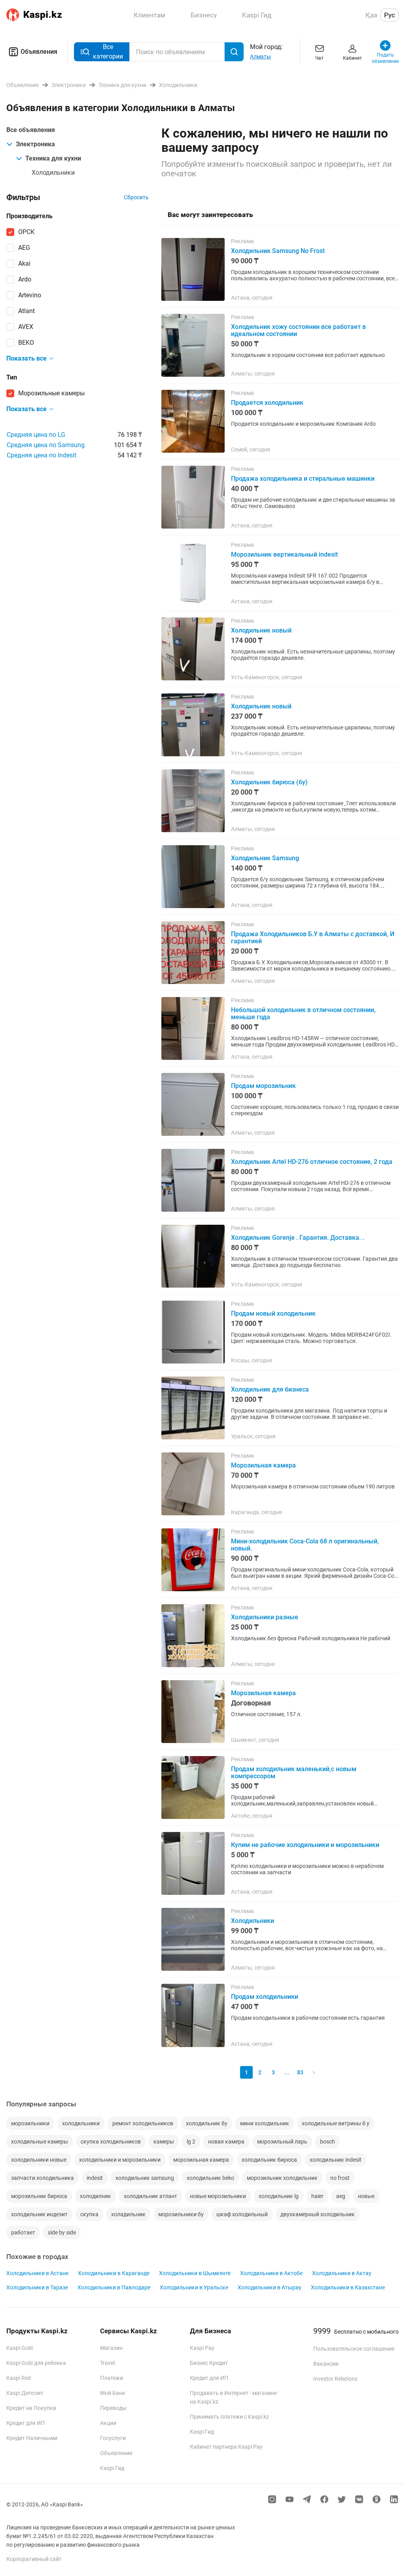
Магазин (111, 2348)
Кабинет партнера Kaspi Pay (226, 2447)
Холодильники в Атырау (270, 2287)
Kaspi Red (19, 2378)
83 (300, 2072)
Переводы (113, 2408)
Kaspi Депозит (25, 2393)
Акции (108, 2423)
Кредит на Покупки (31, 2408)
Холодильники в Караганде (114, 2273)
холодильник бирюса (269, 2160)
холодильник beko (210, 2178)
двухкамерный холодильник (318, 2214)
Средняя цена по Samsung (46, 445)
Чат (319, 58)
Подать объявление (385, 58)
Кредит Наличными (32, 2438)
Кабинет (352, 58)
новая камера (226, 2142)
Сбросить (136, 197)
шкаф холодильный (242, 2214)
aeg (341, 2196)
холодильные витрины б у (336, 2123)
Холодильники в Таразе (37, 2287)
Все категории (108, 52)
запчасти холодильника (43, 2178)
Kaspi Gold (20, 2348)
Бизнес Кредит (209, 2363)
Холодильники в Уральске (194, 2287)
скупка (89, 2214)
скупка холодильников (111, 2142)
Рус (390, 15)
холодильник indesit (336, 2160)
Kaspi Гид (112, 2468)
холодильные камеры (40, 2142)
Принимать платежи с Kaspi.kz (229, 2417)
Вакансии (326, 2364)
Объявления (39, 52)
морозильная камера (201, 2160)
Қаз (371, 15)
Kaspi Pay (202, 2348)
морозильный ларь (282, 2142)
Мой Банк (113, 2393)
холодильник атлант (150, 2196)
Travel (107, 2363)
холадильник (128, 2214)
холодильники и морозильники (120, 2160)
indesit (95, 2178)
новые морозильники (218, 2196)
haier (317, 2196)
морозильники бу (181, 2214)
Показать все (26, 358)
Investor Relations (335, 2379)
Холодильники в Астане (37, 2273)
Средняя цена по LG (36, 435)
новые (366, 2196)
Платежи (112, 2378)
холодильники (81, 2123)
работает (23, 2232)
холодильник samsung (145, 2178)
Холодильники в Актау (342, 2273)
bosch (327, 2142)
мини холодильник (265, 2123)
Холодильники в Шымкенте (195, 2273)
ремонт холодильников (143, 2123)
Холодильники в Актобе (271, 2273)
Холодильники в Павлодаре (114, 2287)
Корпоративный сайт (34, 2559)
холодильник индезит (39, 2214)
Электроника (35, 144)
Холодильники (53, 173)
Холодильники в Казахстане (348, 2287)
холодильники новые (39, 2160)
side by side (62, 2232)
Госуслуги (113, 2438)
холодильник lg (279, 2196)
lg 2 (191, 2142)
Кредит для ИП (26, 2423)
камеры (164, 2142)
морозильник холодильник (282, 2178)
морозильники (30, 2123)
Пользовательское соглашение (354, 2349)
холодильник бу (207, 2123)
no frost (340, 2178)
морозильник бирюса (39, 2196)
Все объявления (31, 130)
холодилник (96, 2196)
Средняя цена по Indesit (42, 455)
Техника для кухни (53, 158)
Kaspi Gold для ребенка (36, 2363)
